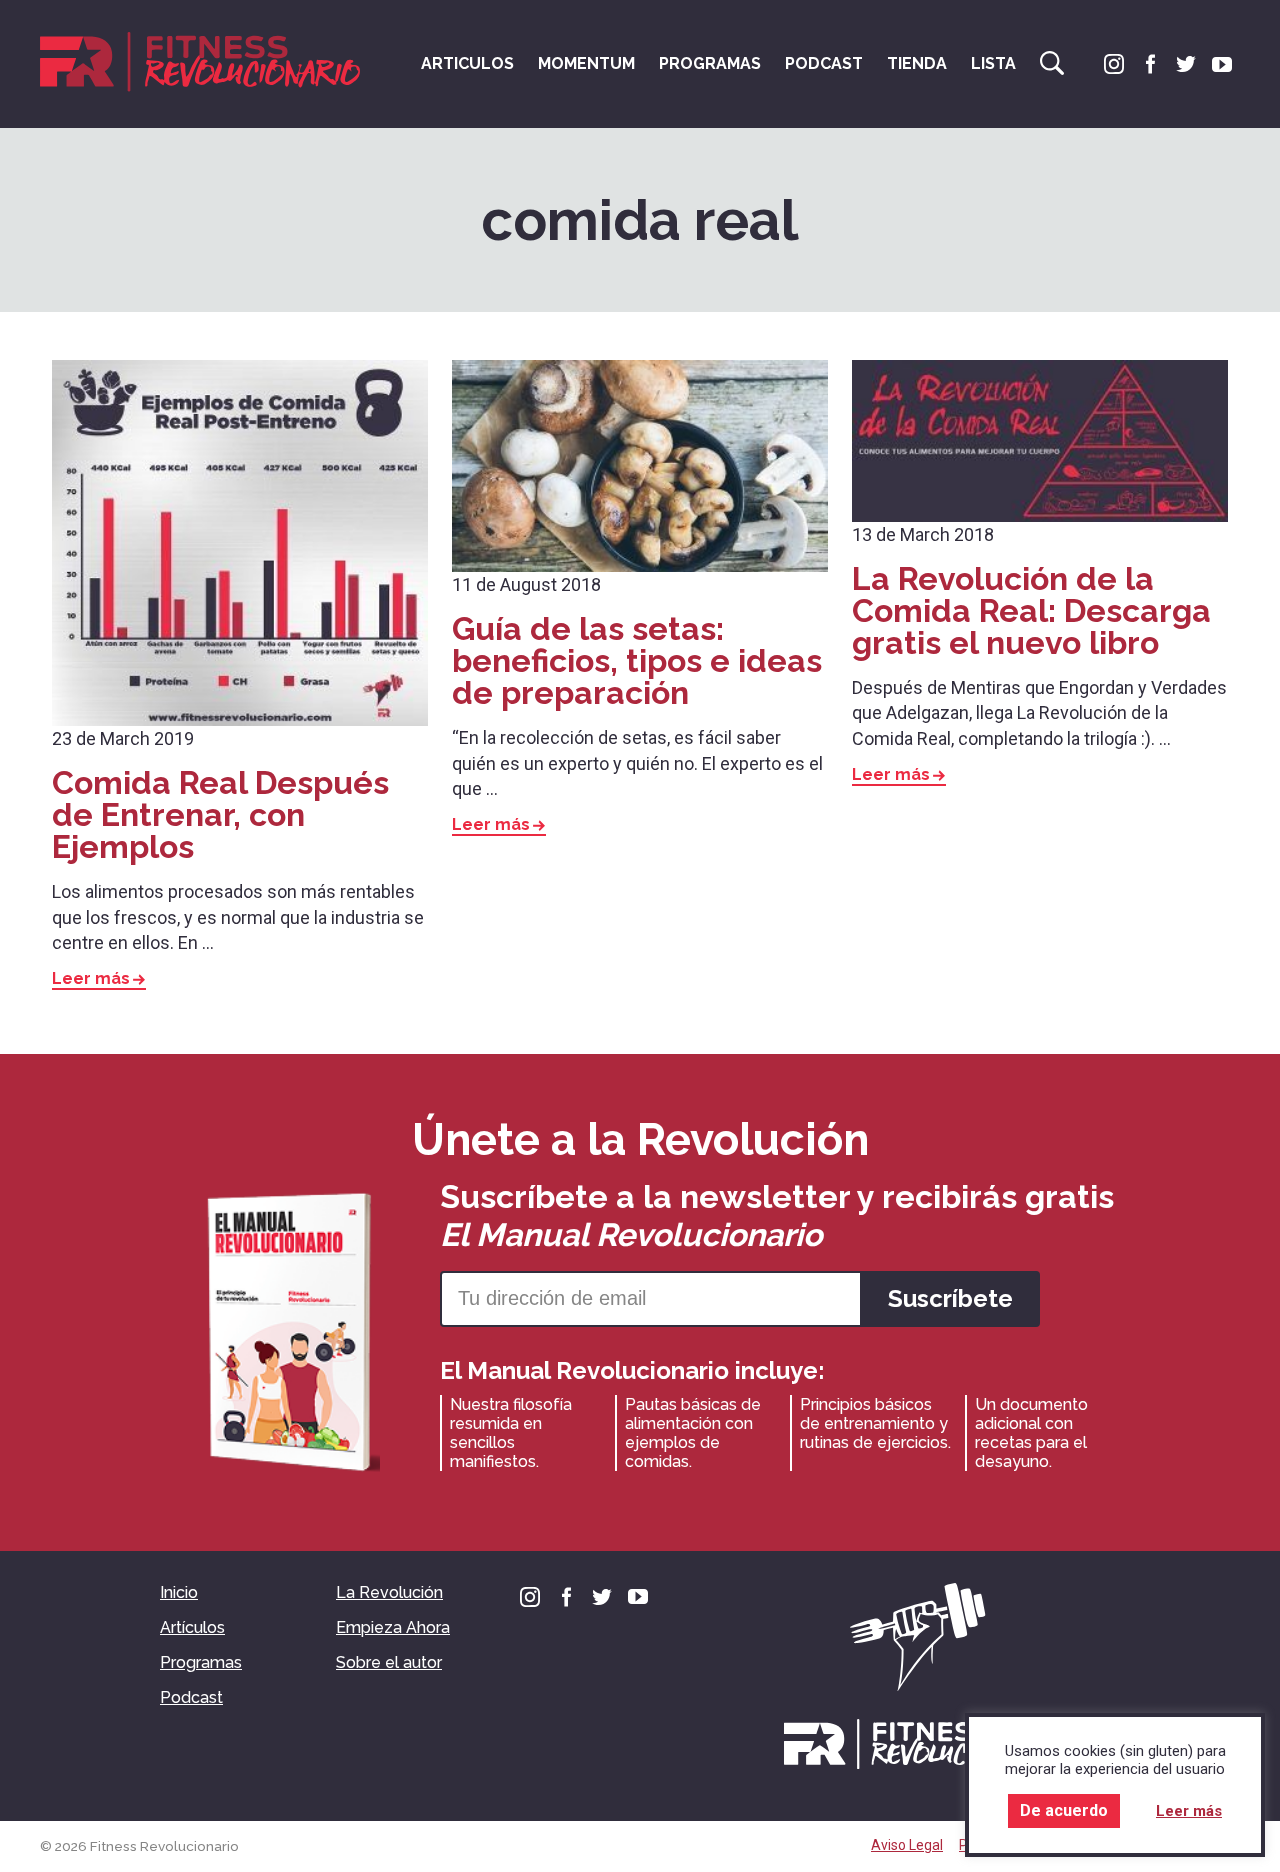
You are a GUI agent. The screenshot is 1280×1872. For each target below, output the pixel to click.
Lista (993, 63)
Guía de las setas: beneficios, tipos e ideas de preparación (637, 660)
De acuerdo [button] (1064, 1810)
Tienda (917, 63)
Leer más (91, 979)
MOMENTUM (586, 63)
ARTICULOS (467, 63)
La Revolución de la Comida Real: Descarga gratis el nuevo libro (1031, 610)
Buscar (1052, 63)
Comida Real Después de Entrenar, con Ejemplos (220, 814)
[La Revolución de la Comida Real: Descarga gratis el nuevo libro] (1040, 441)
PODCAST (824, 63)
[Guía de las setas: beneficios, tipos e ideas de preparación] (640, 466)
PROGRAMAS (710, 63)
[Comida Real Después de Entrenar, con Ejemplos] (240, 543)
